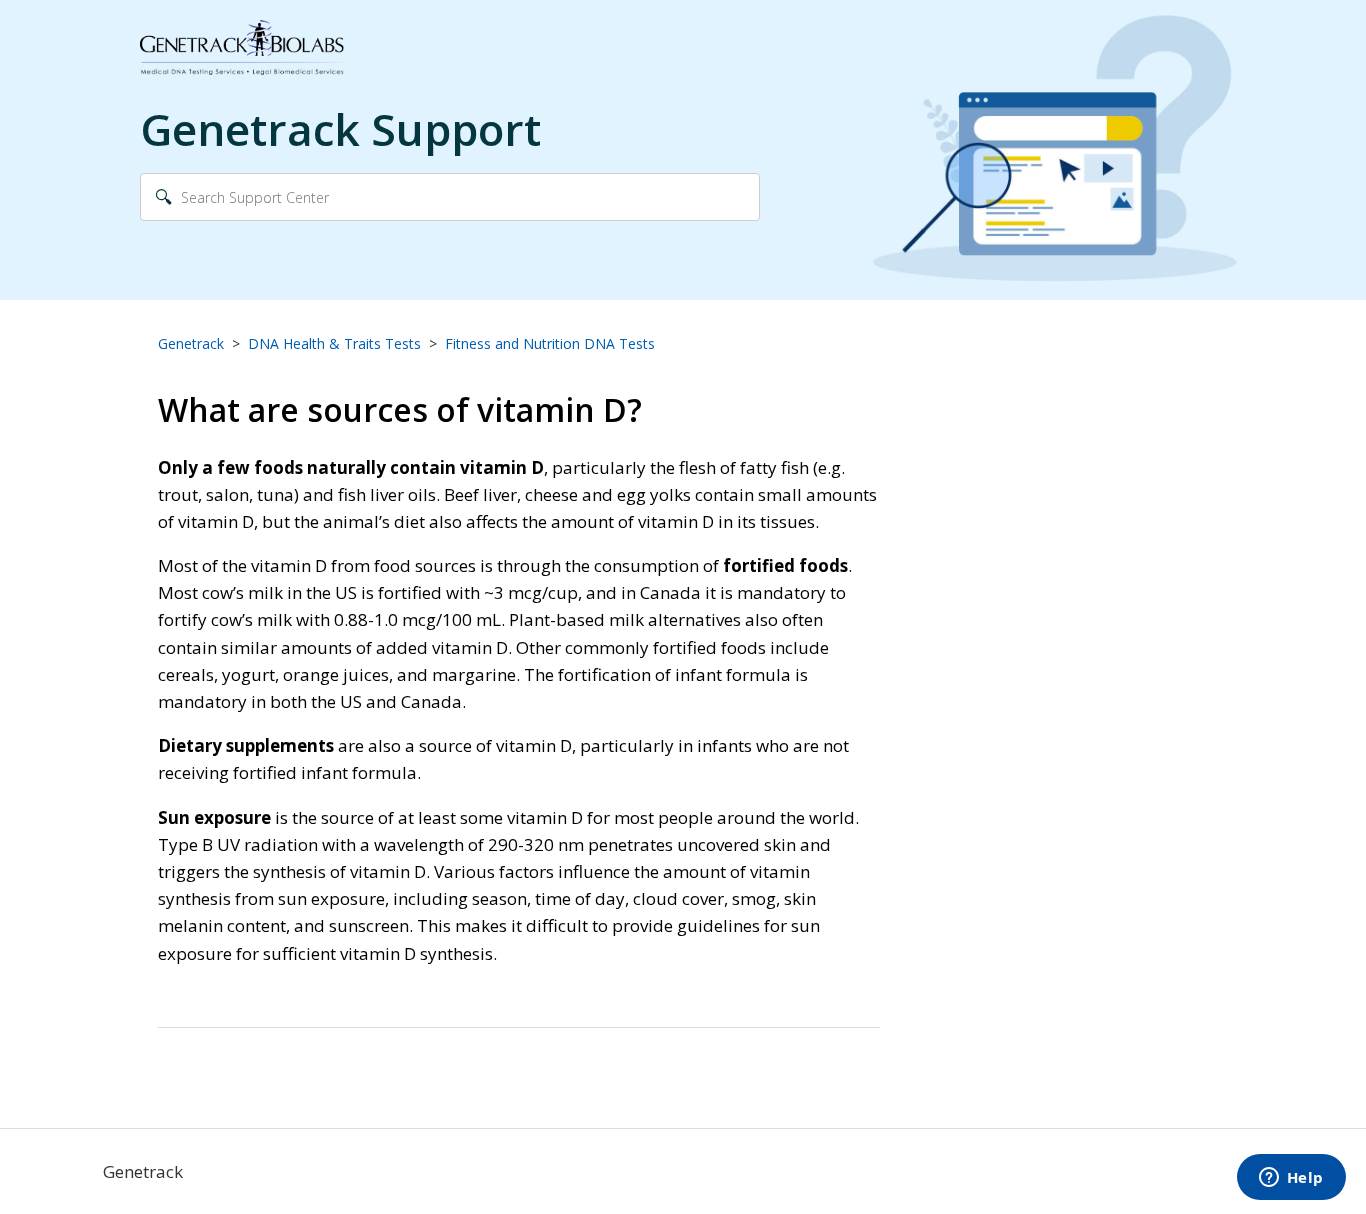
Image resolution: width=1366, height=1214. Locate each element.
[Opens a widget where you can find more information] (1291, 1179)
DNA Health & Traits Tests (334, 343)
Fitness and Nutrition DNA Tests (550, 343)
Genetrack (191, 343)
